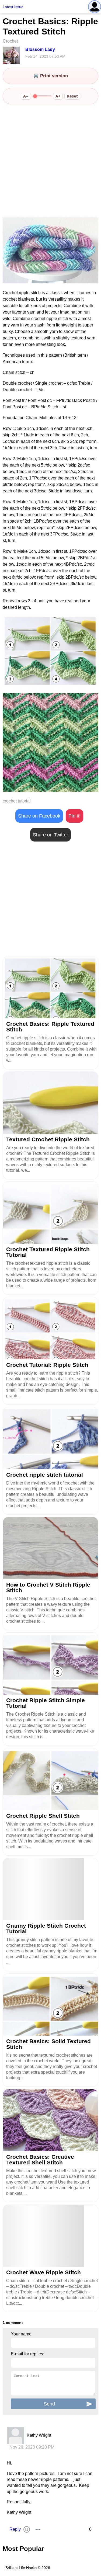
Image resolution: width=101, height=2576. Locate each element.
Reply (15, 2529)
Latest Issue (13, 7)
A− (26, 96)
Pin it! (74, 816)
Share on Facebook (39, 816)
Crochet (10, 41)
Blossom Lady (40, 49)
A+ (58, 96)
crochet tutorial (17, 801)
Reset (72, 96)
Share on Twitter (50, 835)
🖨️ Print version (50, 76)
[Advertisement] (50, 161)
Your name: (22, 2334)
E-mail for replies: (27, 2354)
